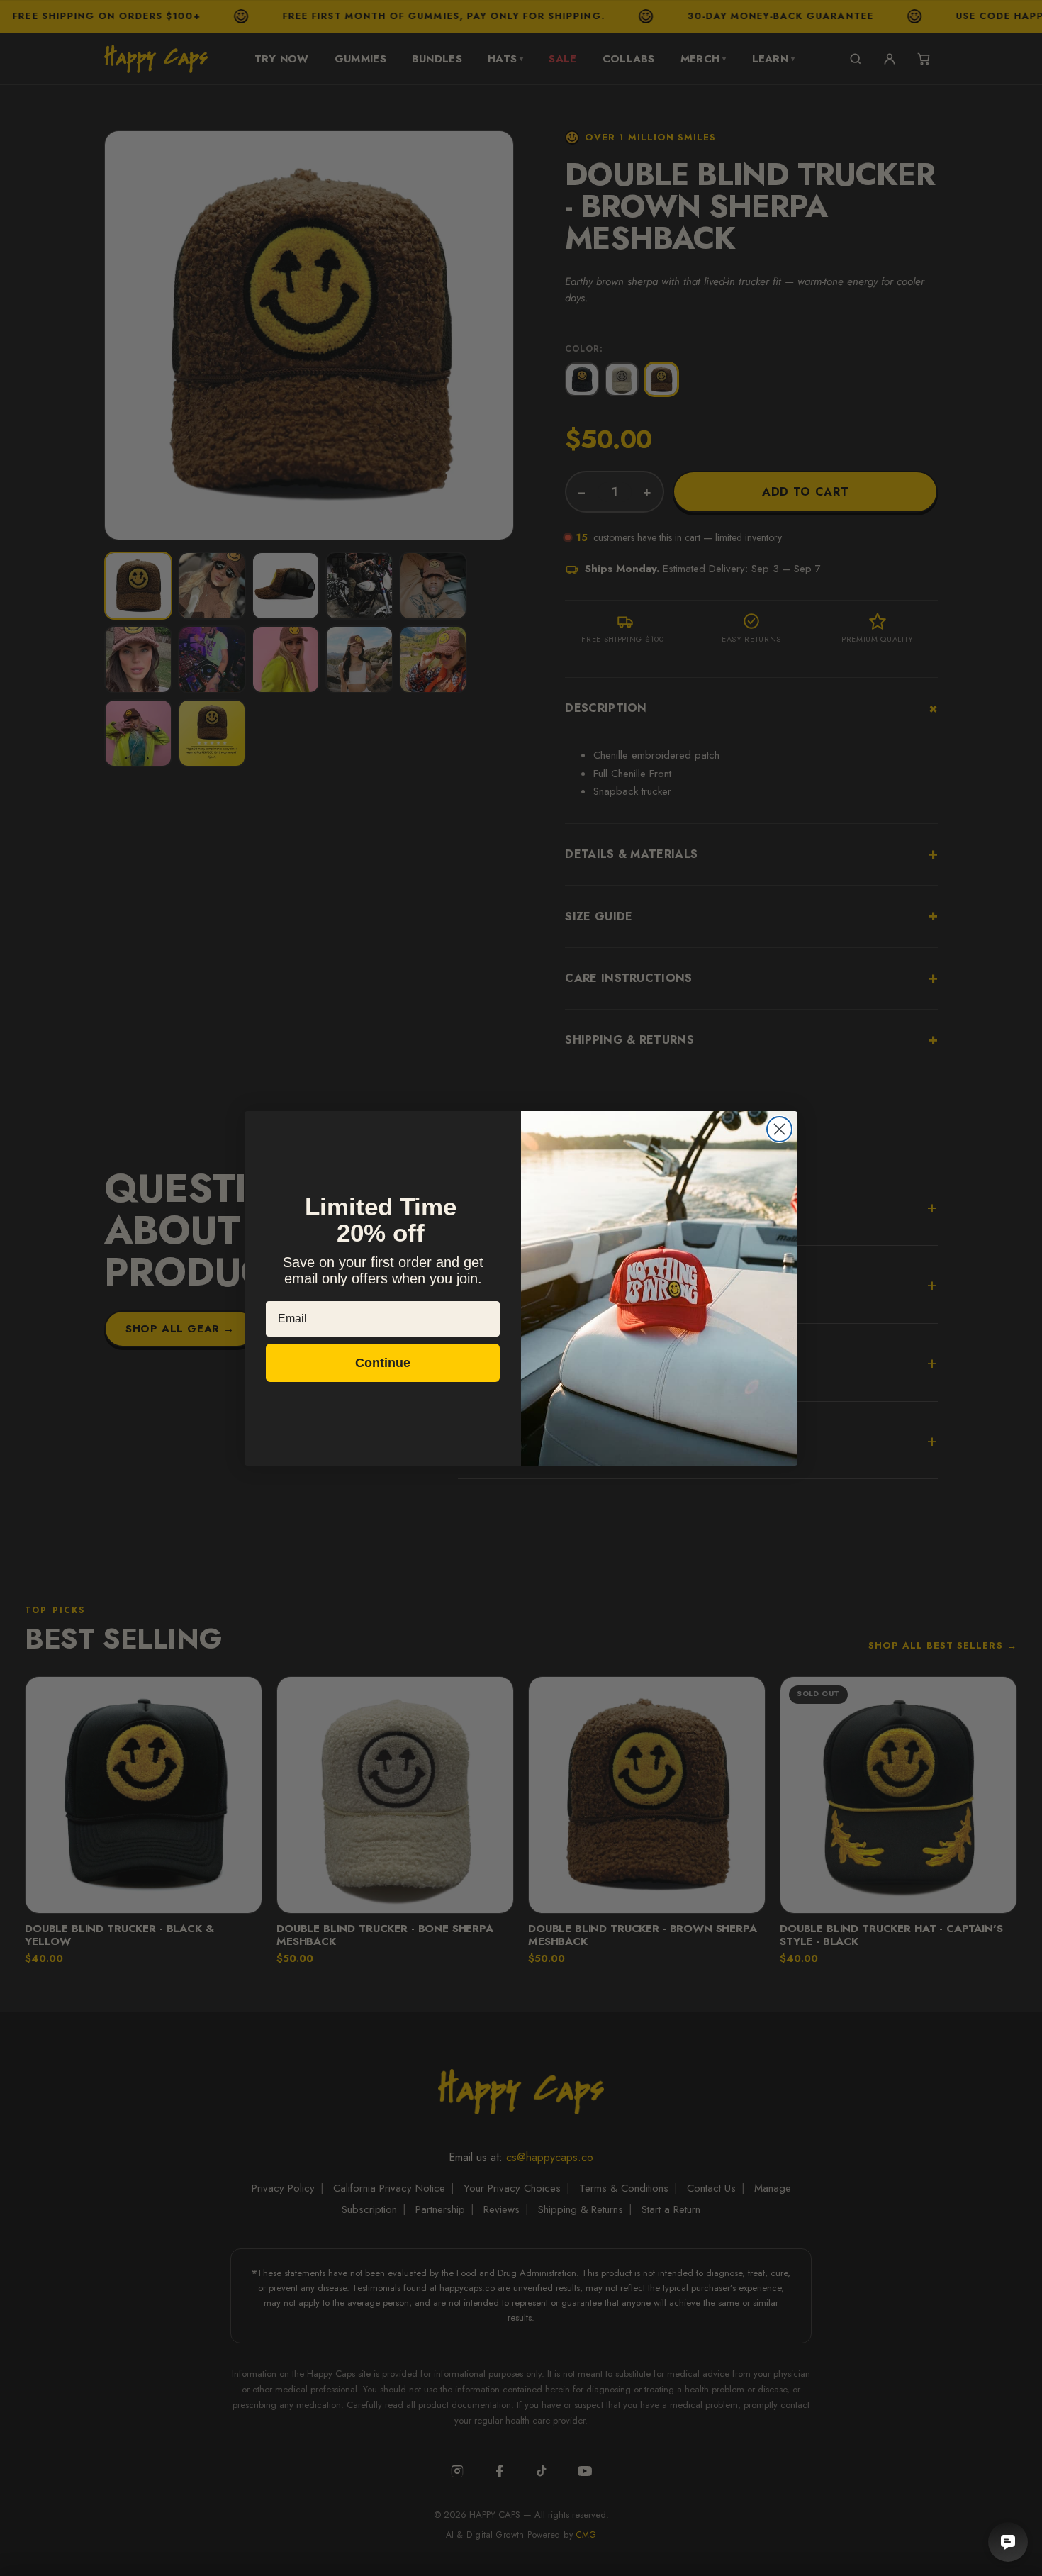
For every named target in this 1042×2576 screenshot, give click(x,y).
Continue (383, 1363)
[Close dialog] (779, 1129)
